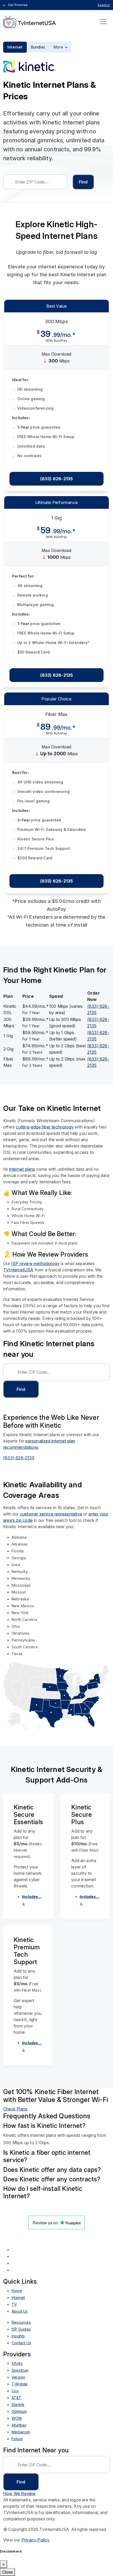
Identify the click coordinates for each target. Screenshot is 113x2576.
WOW (17, 2418)
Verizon (18, 2377)
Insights (18, 2336)
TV (14, 2304)
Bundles (38, 47)
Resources (21, 2322)
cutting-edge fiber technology (45, 1127)
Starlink (18, 2405)
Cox (15, 2391)
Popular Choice (56, 699)
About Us (20, 2311)
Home (17, 2291)
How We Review (19, 2493)
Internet (15, 47)
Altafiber (19, 2425)
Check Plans (15, 2109)
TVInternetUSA (18, 1270)
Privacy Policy (35, 2540)
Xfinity (17, 2363)
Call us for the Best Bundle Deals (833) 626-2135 (56, 2222)
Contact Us (21, 2343)
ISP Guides (21, 2329)
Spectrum (20, 2370)
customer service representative (51, 1514)
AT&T (16, 2398)
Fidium (17, 2439)
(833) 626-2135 (57, 479)
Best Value (57, 306)
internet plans (22, 1169)
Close (7, 2572)
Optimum (19, 2411)
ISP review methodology (35, 1263)
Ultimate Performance (56, 502)
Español (104, 5)
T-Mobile (20, 2384)
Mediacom (21, 2432)
